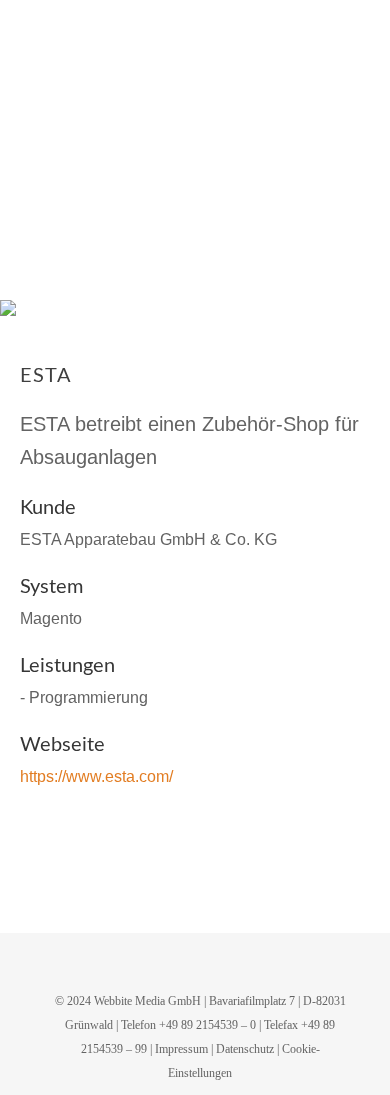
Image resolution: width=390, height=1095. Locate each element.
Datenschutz (245, 1049)
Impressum (181, 1049)
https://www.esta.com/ (96, 776)
